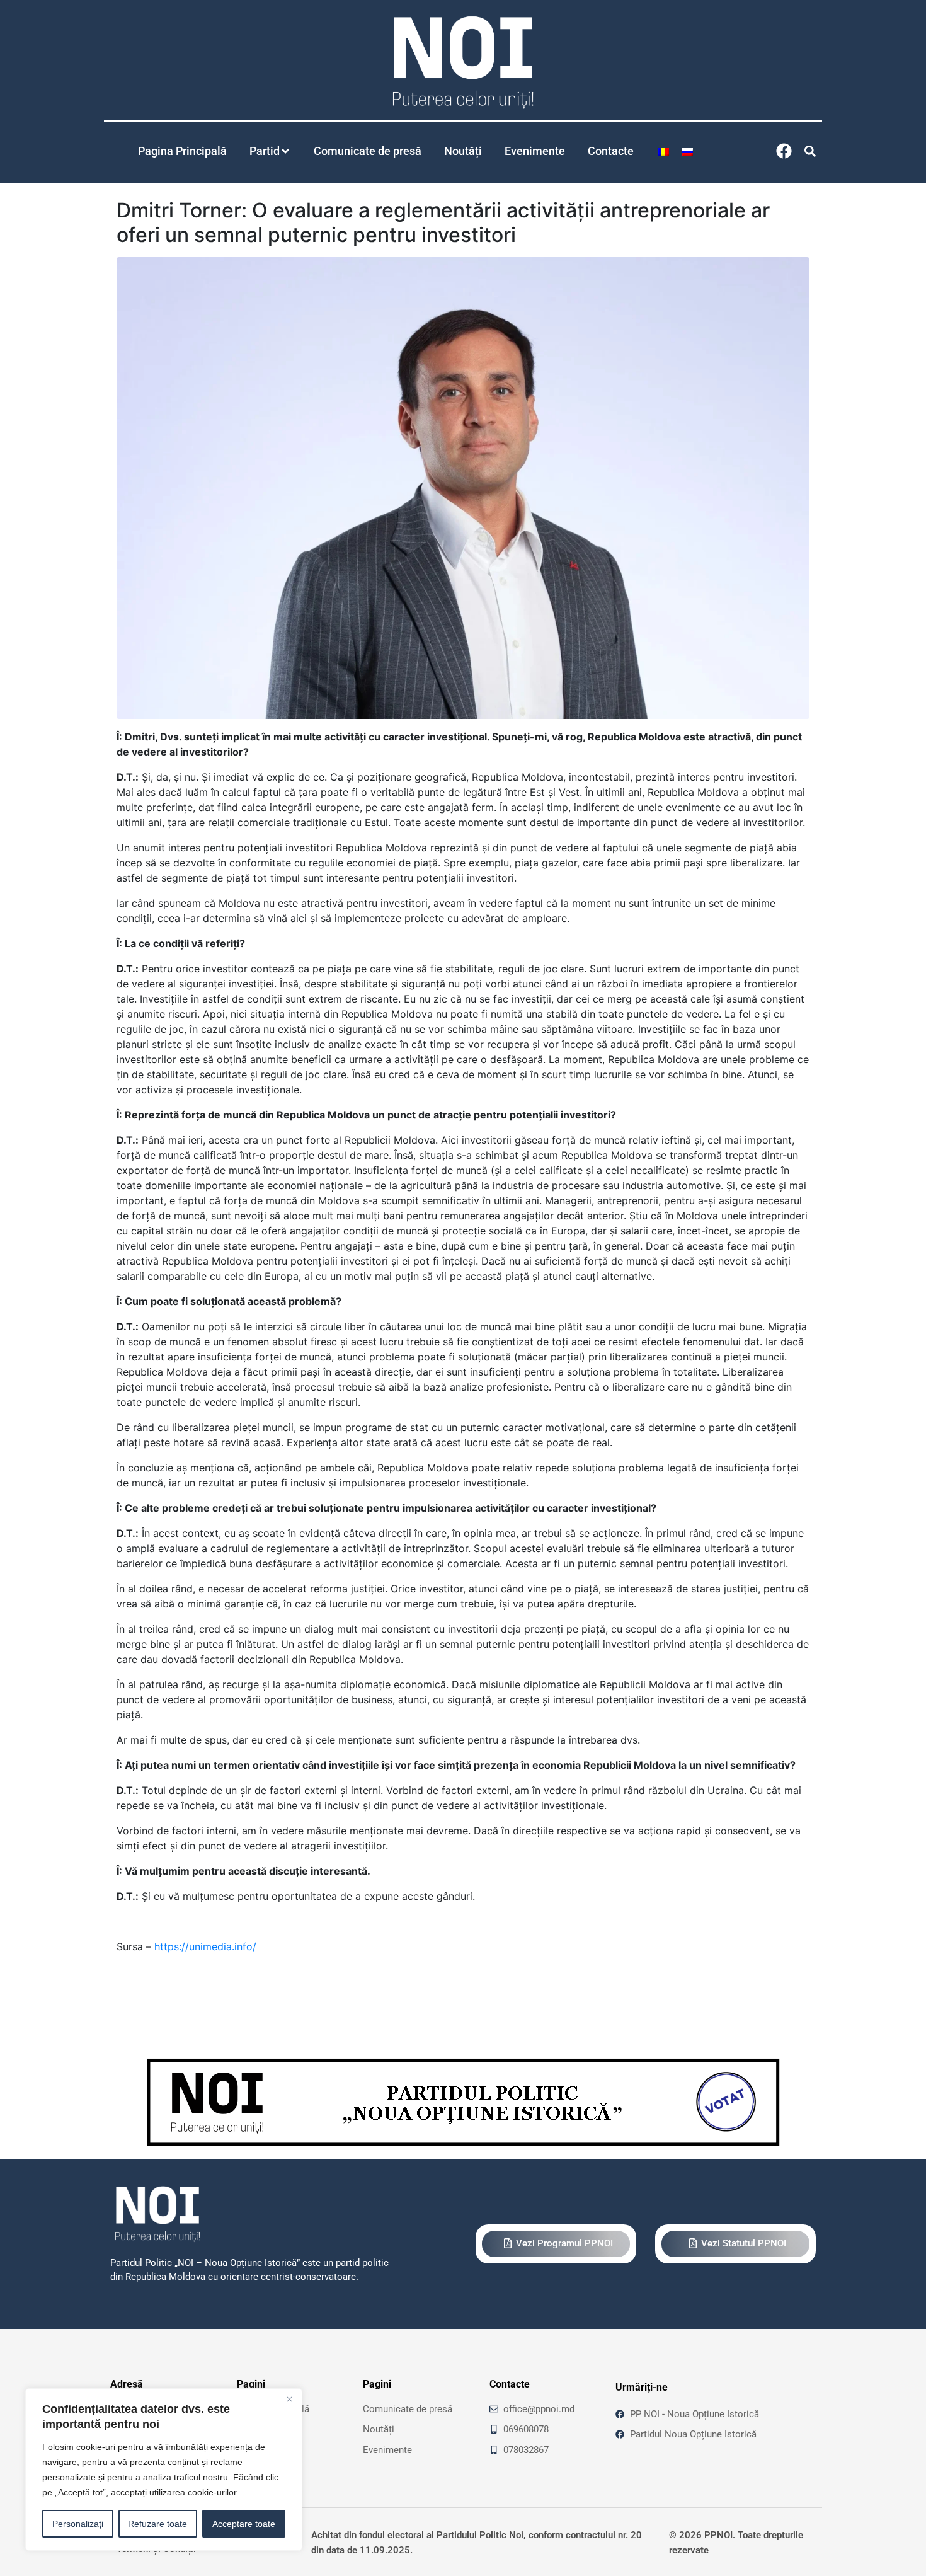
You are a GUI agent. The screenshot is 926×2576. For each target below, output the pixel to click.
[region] (164, 2470)
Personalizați (78, 2524)
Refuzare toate (157, 2524)
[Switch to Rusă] (687, 151)
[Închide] (289, 2399)
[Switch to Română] (663, 151)
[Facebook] (784, 151)
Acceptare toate (244, 2524)
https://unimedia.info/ (205, 1946)
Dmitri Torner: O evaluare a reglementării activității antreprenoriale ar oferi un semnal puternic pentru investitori (443, 222)
